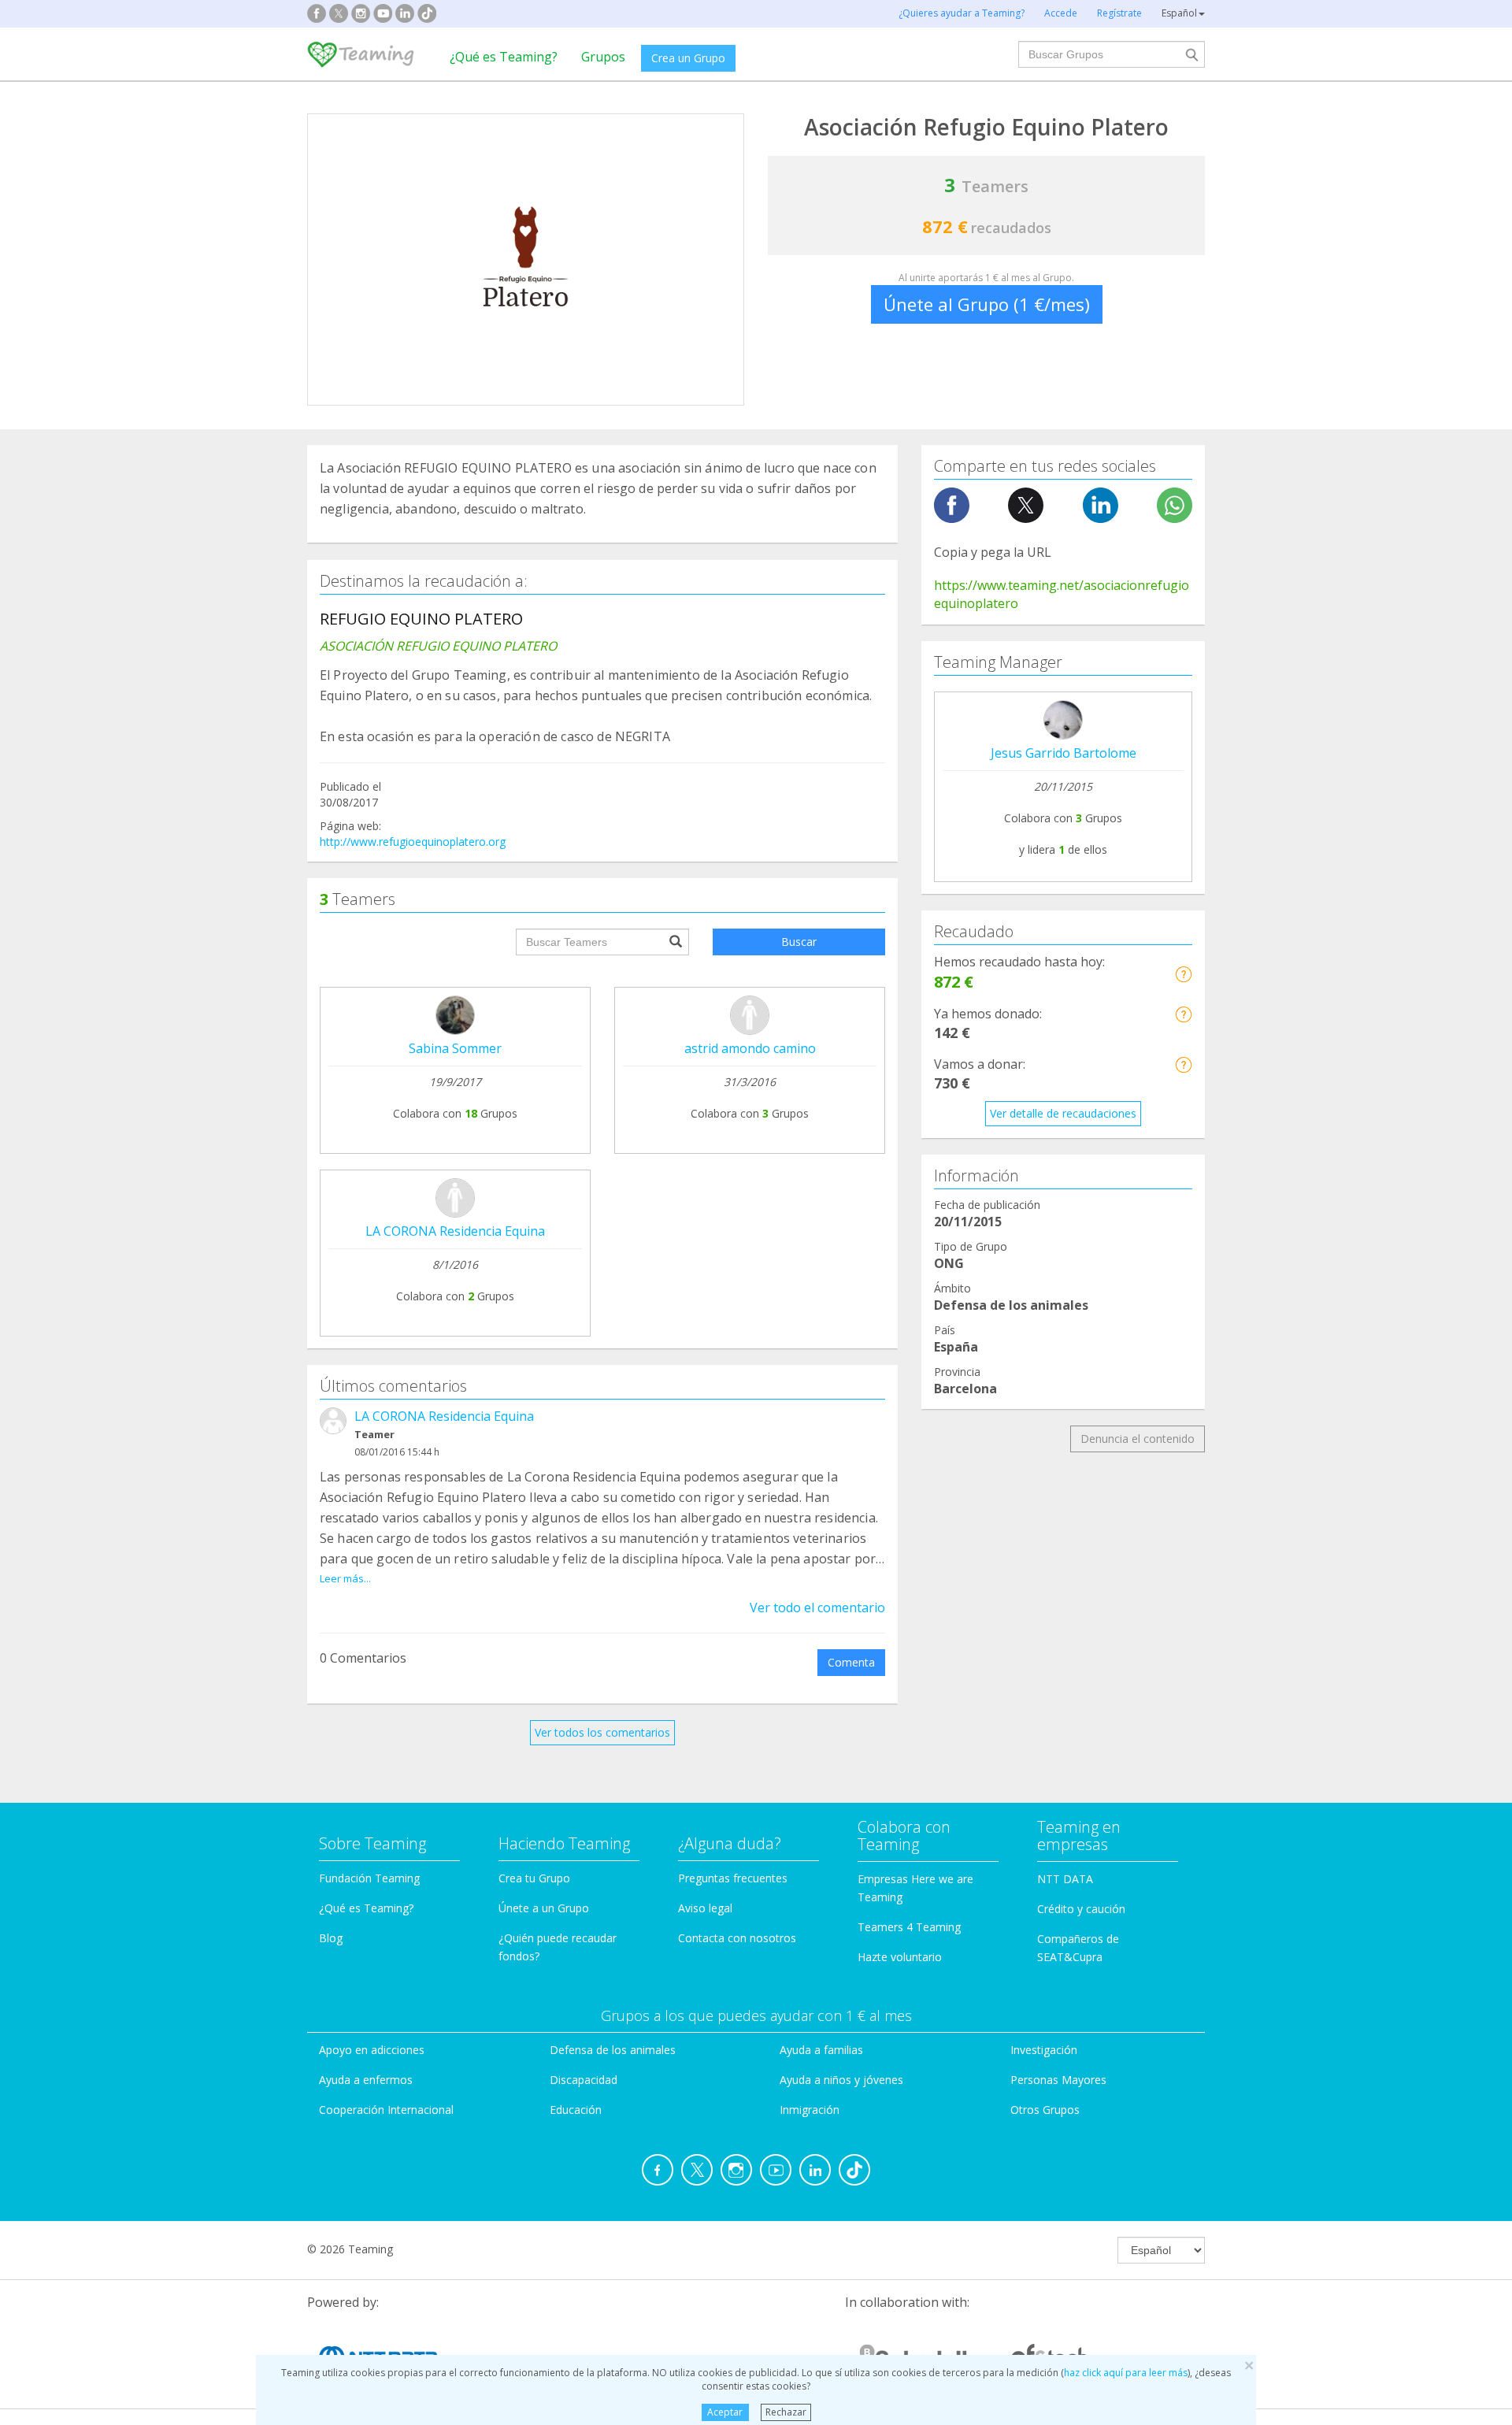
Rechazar (786, 2412)
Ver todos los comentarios (602, 1732)
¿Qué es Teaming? (504, 57)
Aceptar (725, 2412)
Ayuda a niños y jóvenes (841, 2080)
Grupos (603, 57)
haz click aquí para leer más (1126, 2373)
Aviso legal (705, 1908)
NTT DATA (1065, 1879)
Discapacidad (584, 2080)
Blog (331, 1938)
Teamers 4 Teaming (909, 1927)
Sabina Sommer (455, 1048)
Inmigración (810, 2110)
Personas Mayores (1058, 2080)
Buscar (799, 942)
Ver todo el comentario (817, 1607)
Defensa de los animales (613, 2050)
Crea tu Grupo (534, 1878)
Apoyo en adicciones (372, 2050)
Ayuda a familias (821, 2050)
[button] (1183, 974)
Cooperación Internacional (386, 2110)
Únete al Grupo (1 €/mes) (987, 304)
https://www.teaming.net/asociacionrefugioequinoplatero (1062, 594)
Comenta (851, 1662)
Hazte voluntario (900, 1957)
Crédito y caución (1081, 1909)
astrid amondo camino (750, 1048)
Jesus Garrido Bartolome (1064, 753)
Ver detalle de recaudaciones (1063, 1113)
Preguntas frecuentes (733, 1878)
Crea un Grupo (688, 58)
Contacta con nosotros (737, 1938)
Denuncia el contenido (1138, 1439)
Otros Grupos (1045, 2110)
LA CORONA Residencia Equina (455, 1231)
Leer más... (345, 1578)
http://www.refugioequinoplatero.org (413, 842)
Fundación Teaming (369, 1878)
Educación (576, 2110)
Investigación (1044, 2050)
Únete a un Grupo (544, 1908)
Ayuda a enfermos (366, 2080)
